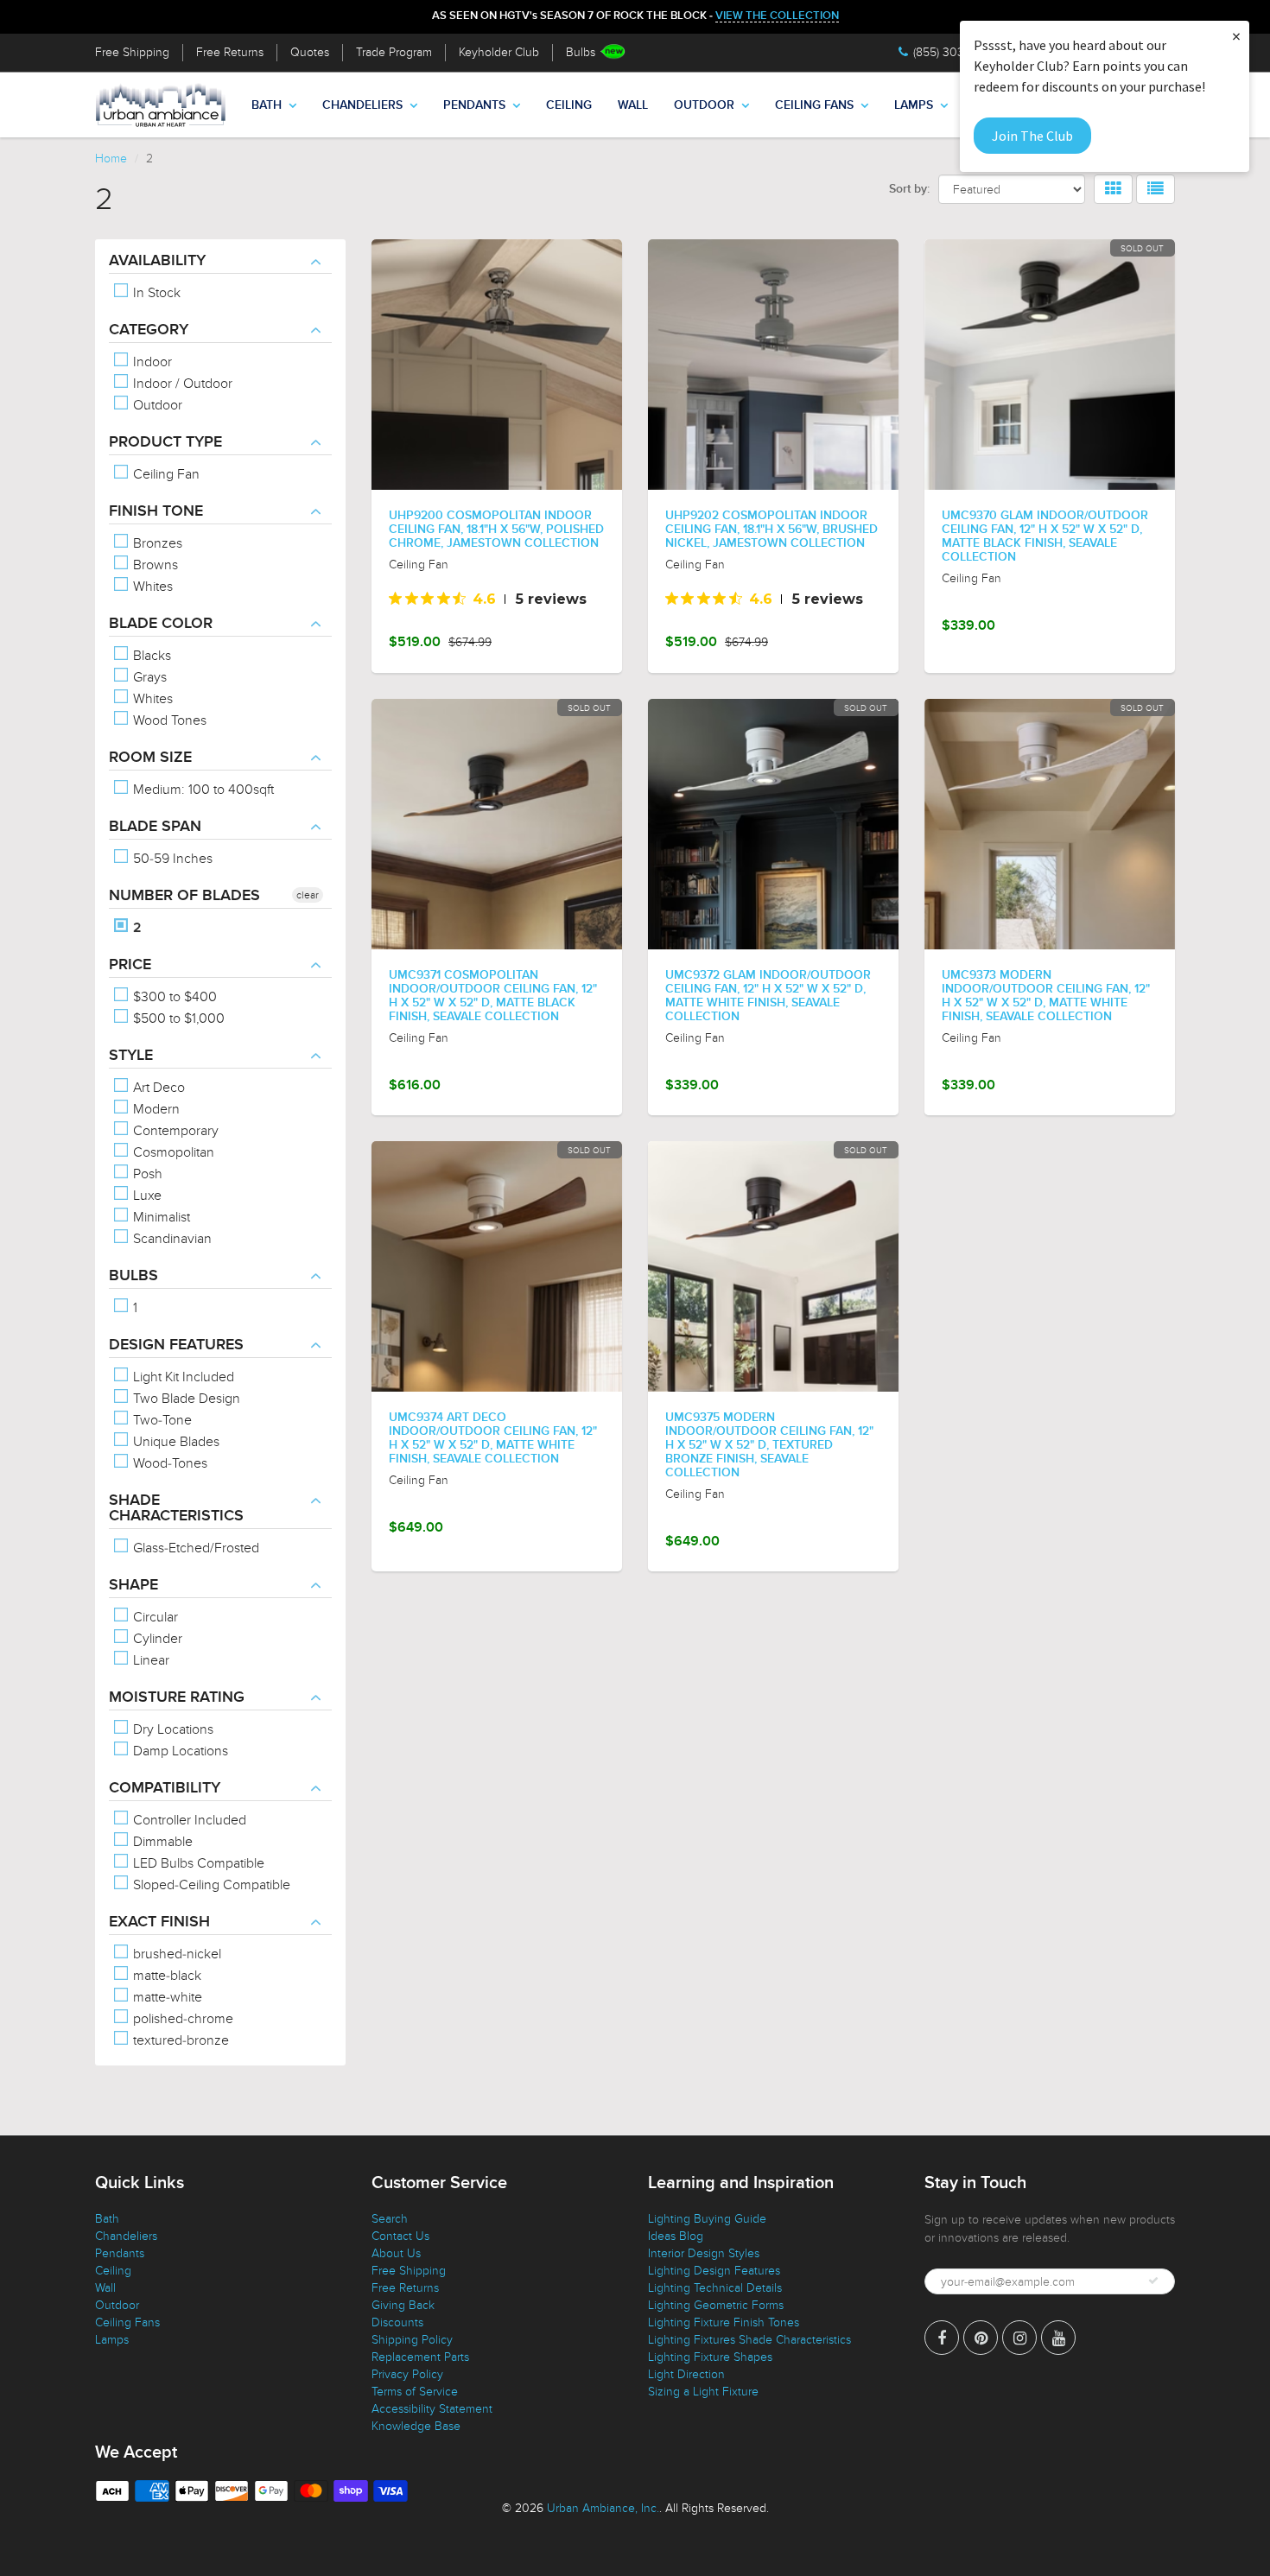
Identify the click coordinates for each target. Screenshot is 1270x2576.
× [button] (1236, 36)
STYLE (131, 1056)
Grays (148, 677)
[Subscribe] (1153, 2281)
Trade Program (394, 52)
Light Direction (686, 2374)
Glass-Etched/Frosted (194, 1548)
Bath (267, 105)
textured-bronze (179, 2040)
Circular (154, 1617)
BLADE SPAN (155, 827)
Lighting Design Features (714, 2271)
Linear (149, 1660)
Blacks (150, 656)
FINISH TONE (156, 511)
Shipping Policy (412, 2340)
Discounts (397, 2322)
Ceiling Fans (814, 105)
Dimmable (161, 1842)
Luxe (146, 1196)
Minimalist (160, 1217)
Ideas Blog (676, 2236)
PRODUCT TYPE (165, 442)
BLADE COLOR (161, 624)
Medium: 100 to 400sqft (202, 790)
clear (308, 895)
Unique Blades (175, 1442)
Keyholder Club (499, 52)
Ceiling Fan (165, 474)
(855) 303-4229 (954, 52)
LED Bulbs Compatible (197, 1863)
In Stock (155, 293)
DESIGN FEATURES (176, 1345)
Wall (633, 105)
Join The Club (1032, 136)
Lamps (914, 105)
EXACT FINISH (159, 1922)
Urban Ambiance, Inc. (603, 2508)
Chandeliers (362, 105)
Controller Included (188, 1820)
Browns (154, 565)
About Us (396, 2253)
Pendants (474, 105)
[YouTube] (1058, 2338)
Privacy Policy (407, 2374)
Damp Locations (179, 1751)
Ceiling (569, 105)
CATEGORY (149, 330)
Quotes (310, 52)
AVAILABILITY (157, 261)
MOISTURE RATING (177, 1697)
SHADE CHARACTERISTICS (176, 1508)
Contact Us (400, 2236)
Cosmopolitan (172, 1152)
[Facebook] (942, 2338)
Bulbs (581, 52)
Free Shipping (132, 52)
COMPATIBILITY (165, 1788)
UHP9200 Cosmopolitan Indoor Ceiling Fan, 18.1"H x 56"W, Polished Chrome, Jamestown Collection (496, 530)
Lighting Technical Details (715, 2288)
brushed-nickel (175, 1954)
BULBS (133, 1276)
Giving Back (403, 2305)
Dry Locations (171, 1729)
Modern (155, 1109)
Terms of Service (415, 2392)
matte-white (166, 1997)
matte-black (165, 1976)
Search (390, 2219)
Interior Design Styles (704, 2253)
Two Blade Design (185, 1399)
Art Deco (157, 1088)
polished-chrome (181, 2019)
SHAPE (133, 1585)
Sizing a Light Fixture (703, 2392)
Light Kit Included (182, 1377)
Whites (151, 587)
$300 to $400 (173, 997)
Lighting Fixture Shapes (710, 2357)
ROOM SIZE (150, 758)
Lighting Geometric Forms (716, 2305)
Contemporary (174, 1131)
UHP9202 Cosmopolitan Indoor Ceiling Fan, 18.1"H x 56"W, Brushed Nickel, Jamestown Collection (772, 530)
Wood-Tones (168, 1463)
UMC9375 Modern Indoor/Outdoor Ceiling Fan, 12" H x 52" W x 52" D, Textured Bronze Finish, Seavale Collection (769, 1445)
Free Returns (230, 52)
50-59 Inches (171, 859)
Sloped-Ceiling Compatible (210, 1885)
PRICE (130, 965)
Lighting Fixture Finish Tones (724, 2322)
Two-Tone (161, 1420)
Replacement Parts (420, 2357)
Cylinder (156, 1639)
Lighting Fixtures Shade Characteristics (749, 2340)
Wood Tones (168, 720)
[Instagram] (1019, 2338)
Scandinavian (171, 1239)
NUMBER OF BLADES (184, 896)
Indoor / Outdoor (181, 384)
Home (111, 159)
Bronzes (156, 543)
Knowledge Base (416, 2426)
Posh (146, 1174)
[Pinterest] (981, 2338)
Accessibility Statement (432, 2409)
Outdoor (704, 105)
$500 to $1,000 (177, 1018)
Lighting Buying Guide (707, 2219)
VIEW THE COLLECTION (777, 16)
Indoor (151, 362)
